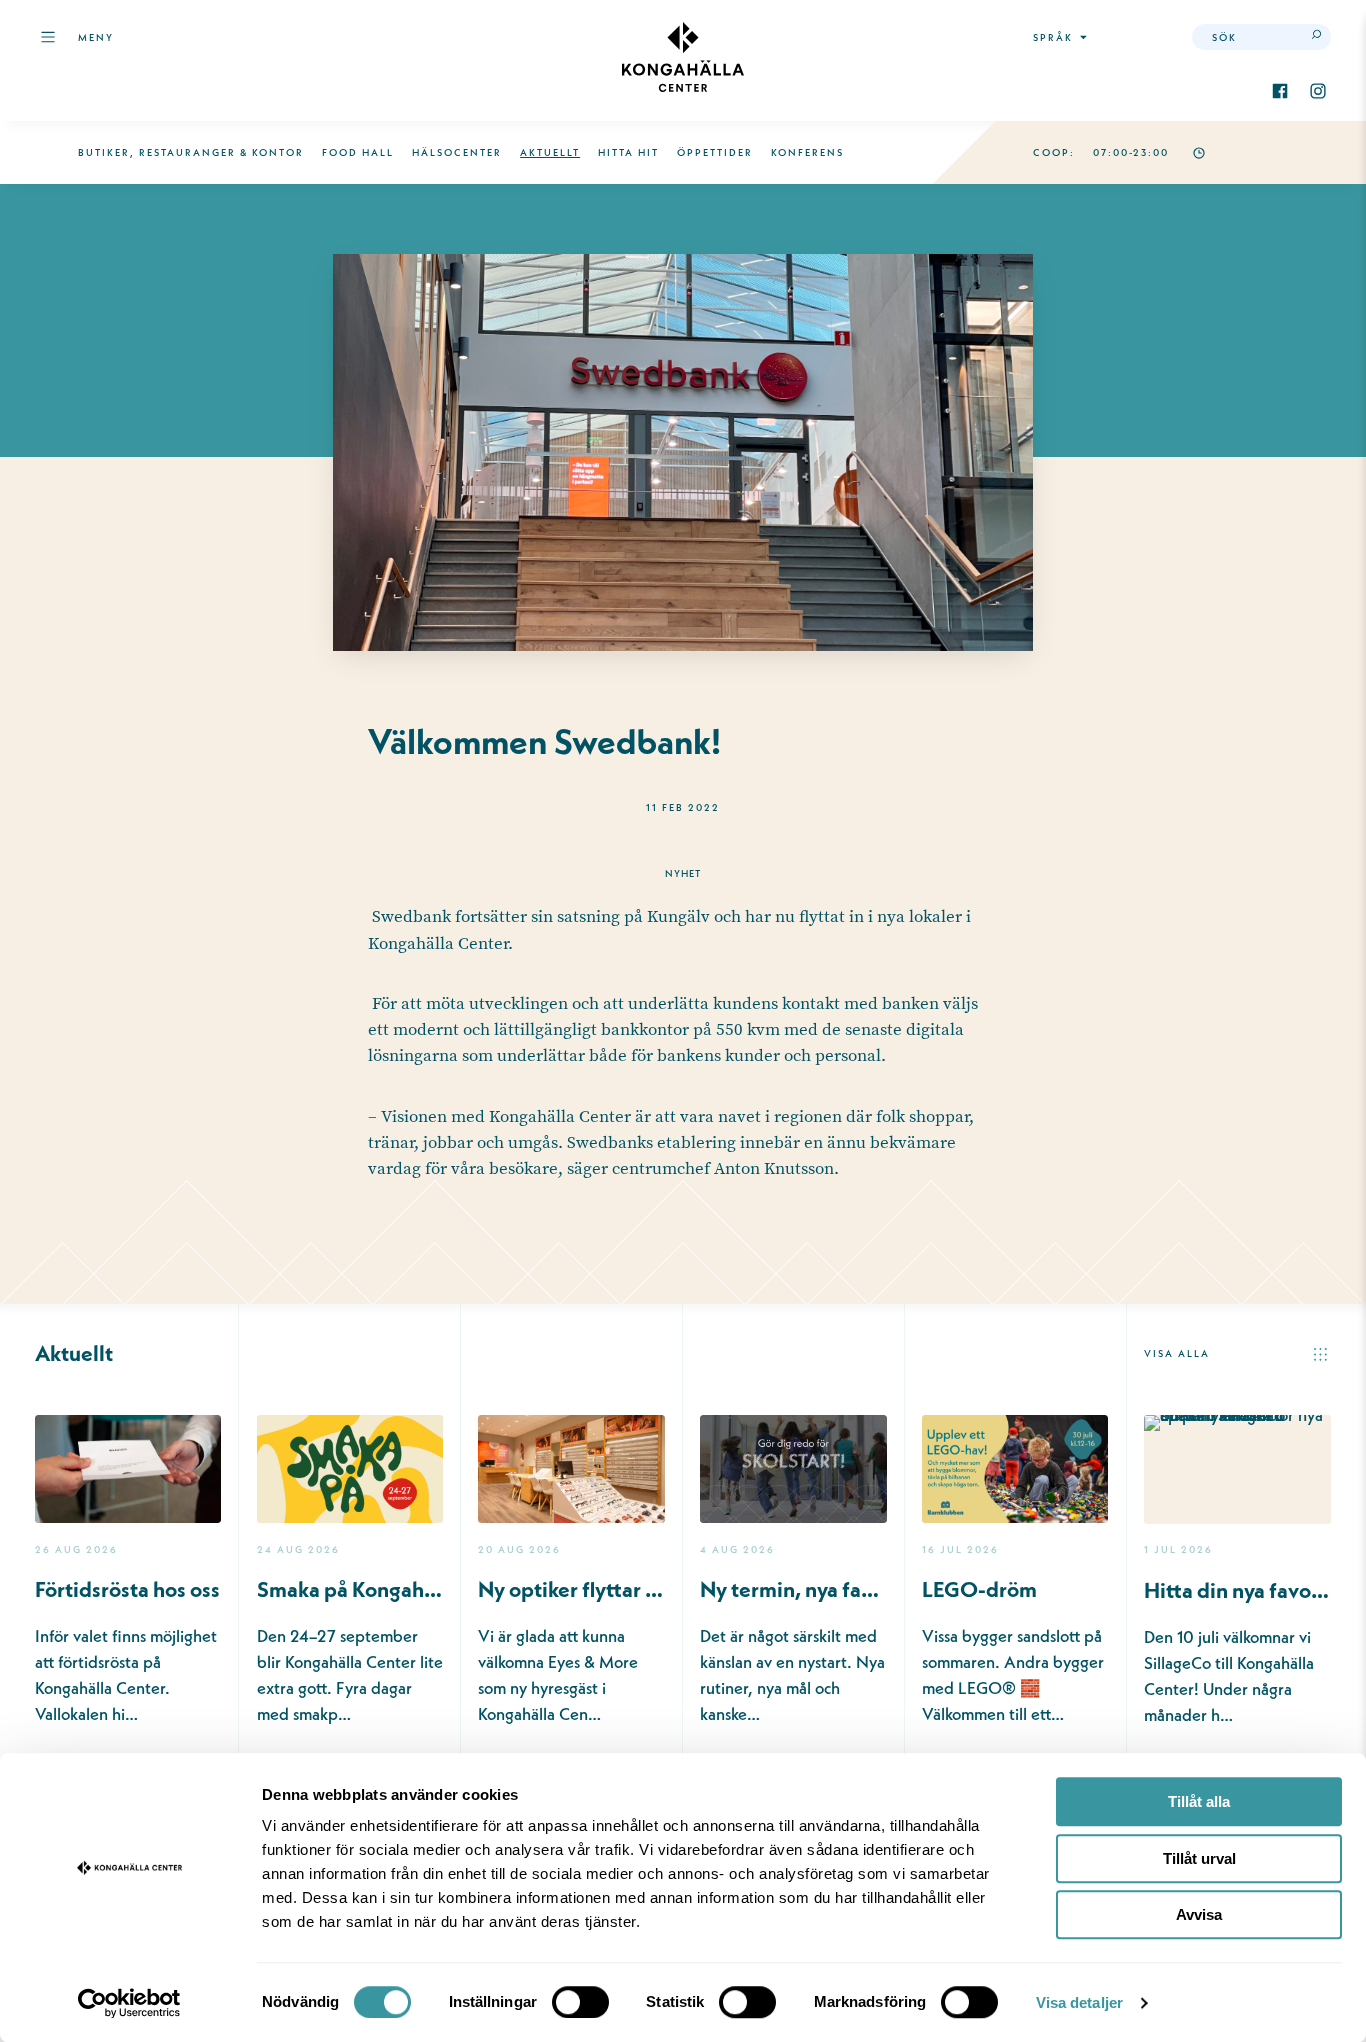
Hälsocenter (457, 152)
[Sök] (1318, 37)
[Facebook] (1280, 91)
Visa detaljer (1079, 2002)
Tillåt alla (1199, 1801)
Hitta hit (628, 152)
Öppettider (715, 152)
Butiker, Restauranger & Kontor (191, 152)
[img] (683, 57)
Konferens (807, 152)
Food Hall (358, 152)
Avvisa (1199, 1914)
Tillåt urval (1199, 1858)
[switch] (580, 2002)
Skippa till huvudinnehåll (128, 86)
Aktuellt (550, 152)
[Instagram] (1318, 91)
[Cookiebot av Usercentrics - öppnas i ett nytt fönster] (129, 2003)
